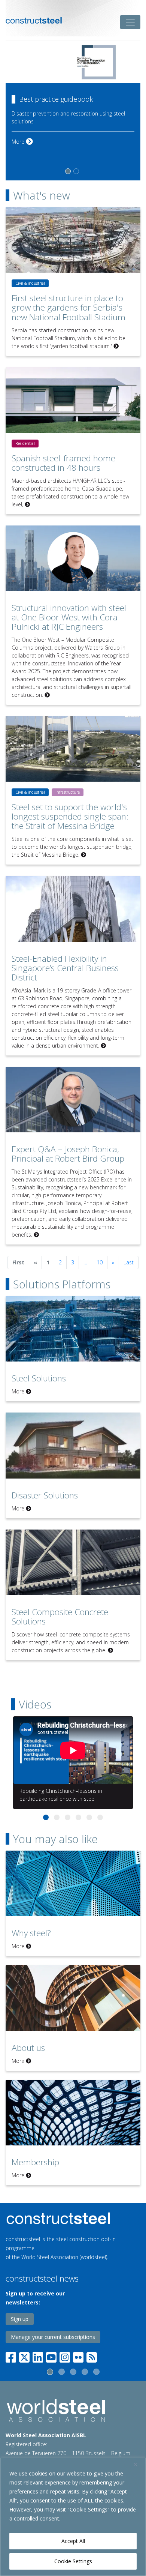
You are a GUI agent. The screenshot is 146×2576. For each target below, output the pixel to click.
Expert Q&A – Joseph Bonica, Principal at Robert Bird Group (68, 1154)
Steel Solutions (39, 1378)
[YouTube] (51, 2356)
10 (100, 1262)
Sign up (20, 2319)
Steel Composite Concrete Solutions (60, 1617)
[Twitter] (24, 2356)
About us (28, 2048)
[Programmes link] (73, 2218)
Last (129, 1262)
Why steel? (31, 1933)
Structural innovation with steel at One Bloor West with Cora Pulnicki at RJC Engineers (69, 617)
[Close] (138, 2464)
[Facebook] (12, 2356)
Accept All (73, 2541)
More (22, 120)
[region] (73, 2517)
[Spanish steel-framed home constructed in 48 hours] (73, 400)
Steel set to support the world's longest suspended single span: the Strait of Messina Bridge (70, 816)
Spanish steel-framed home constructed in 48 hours (63, 463)
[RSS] (92, 2356)
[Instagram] (65, 2356)
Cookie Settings (73, 2561)
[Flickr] (78, 2356)
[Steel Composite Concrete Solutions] (73, 1562)
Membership (35, 2162)
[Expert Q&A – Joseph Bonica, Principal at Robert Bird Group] (73, 1100)
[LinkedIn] (38, 2356)
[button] (46, 1817)
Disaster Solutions (45, 1495)
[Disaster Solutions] (73, 1445)
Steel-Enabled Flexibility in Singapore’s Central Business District (65, 968)
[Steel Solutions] (73, 1329)
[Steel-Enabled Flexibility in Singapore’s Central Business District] (73, 909)
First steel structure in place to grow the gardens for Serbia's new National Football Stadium (69, 307)
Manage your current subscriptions (53, 2337)
